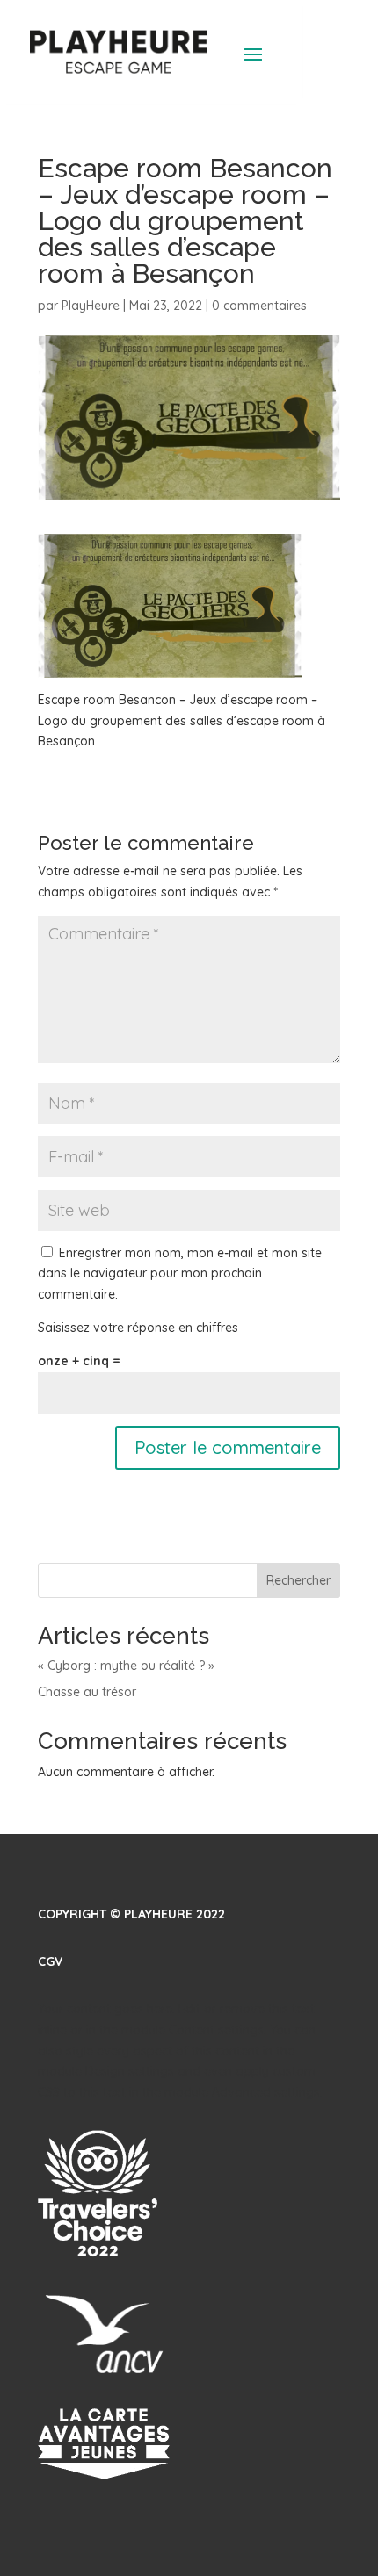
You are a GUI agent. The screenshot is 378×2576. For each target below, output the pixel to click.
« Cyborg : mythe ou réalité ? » (126, 1666)
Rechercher (298, 1580)
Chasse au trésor (87, 1692)
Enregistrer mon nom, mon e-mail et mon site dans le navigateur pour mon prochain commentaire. (180, 1274)
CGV (50, 1961)
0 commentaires (259, 306)
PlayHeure (91, 306)
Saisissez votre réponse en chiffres (138, 1328)
